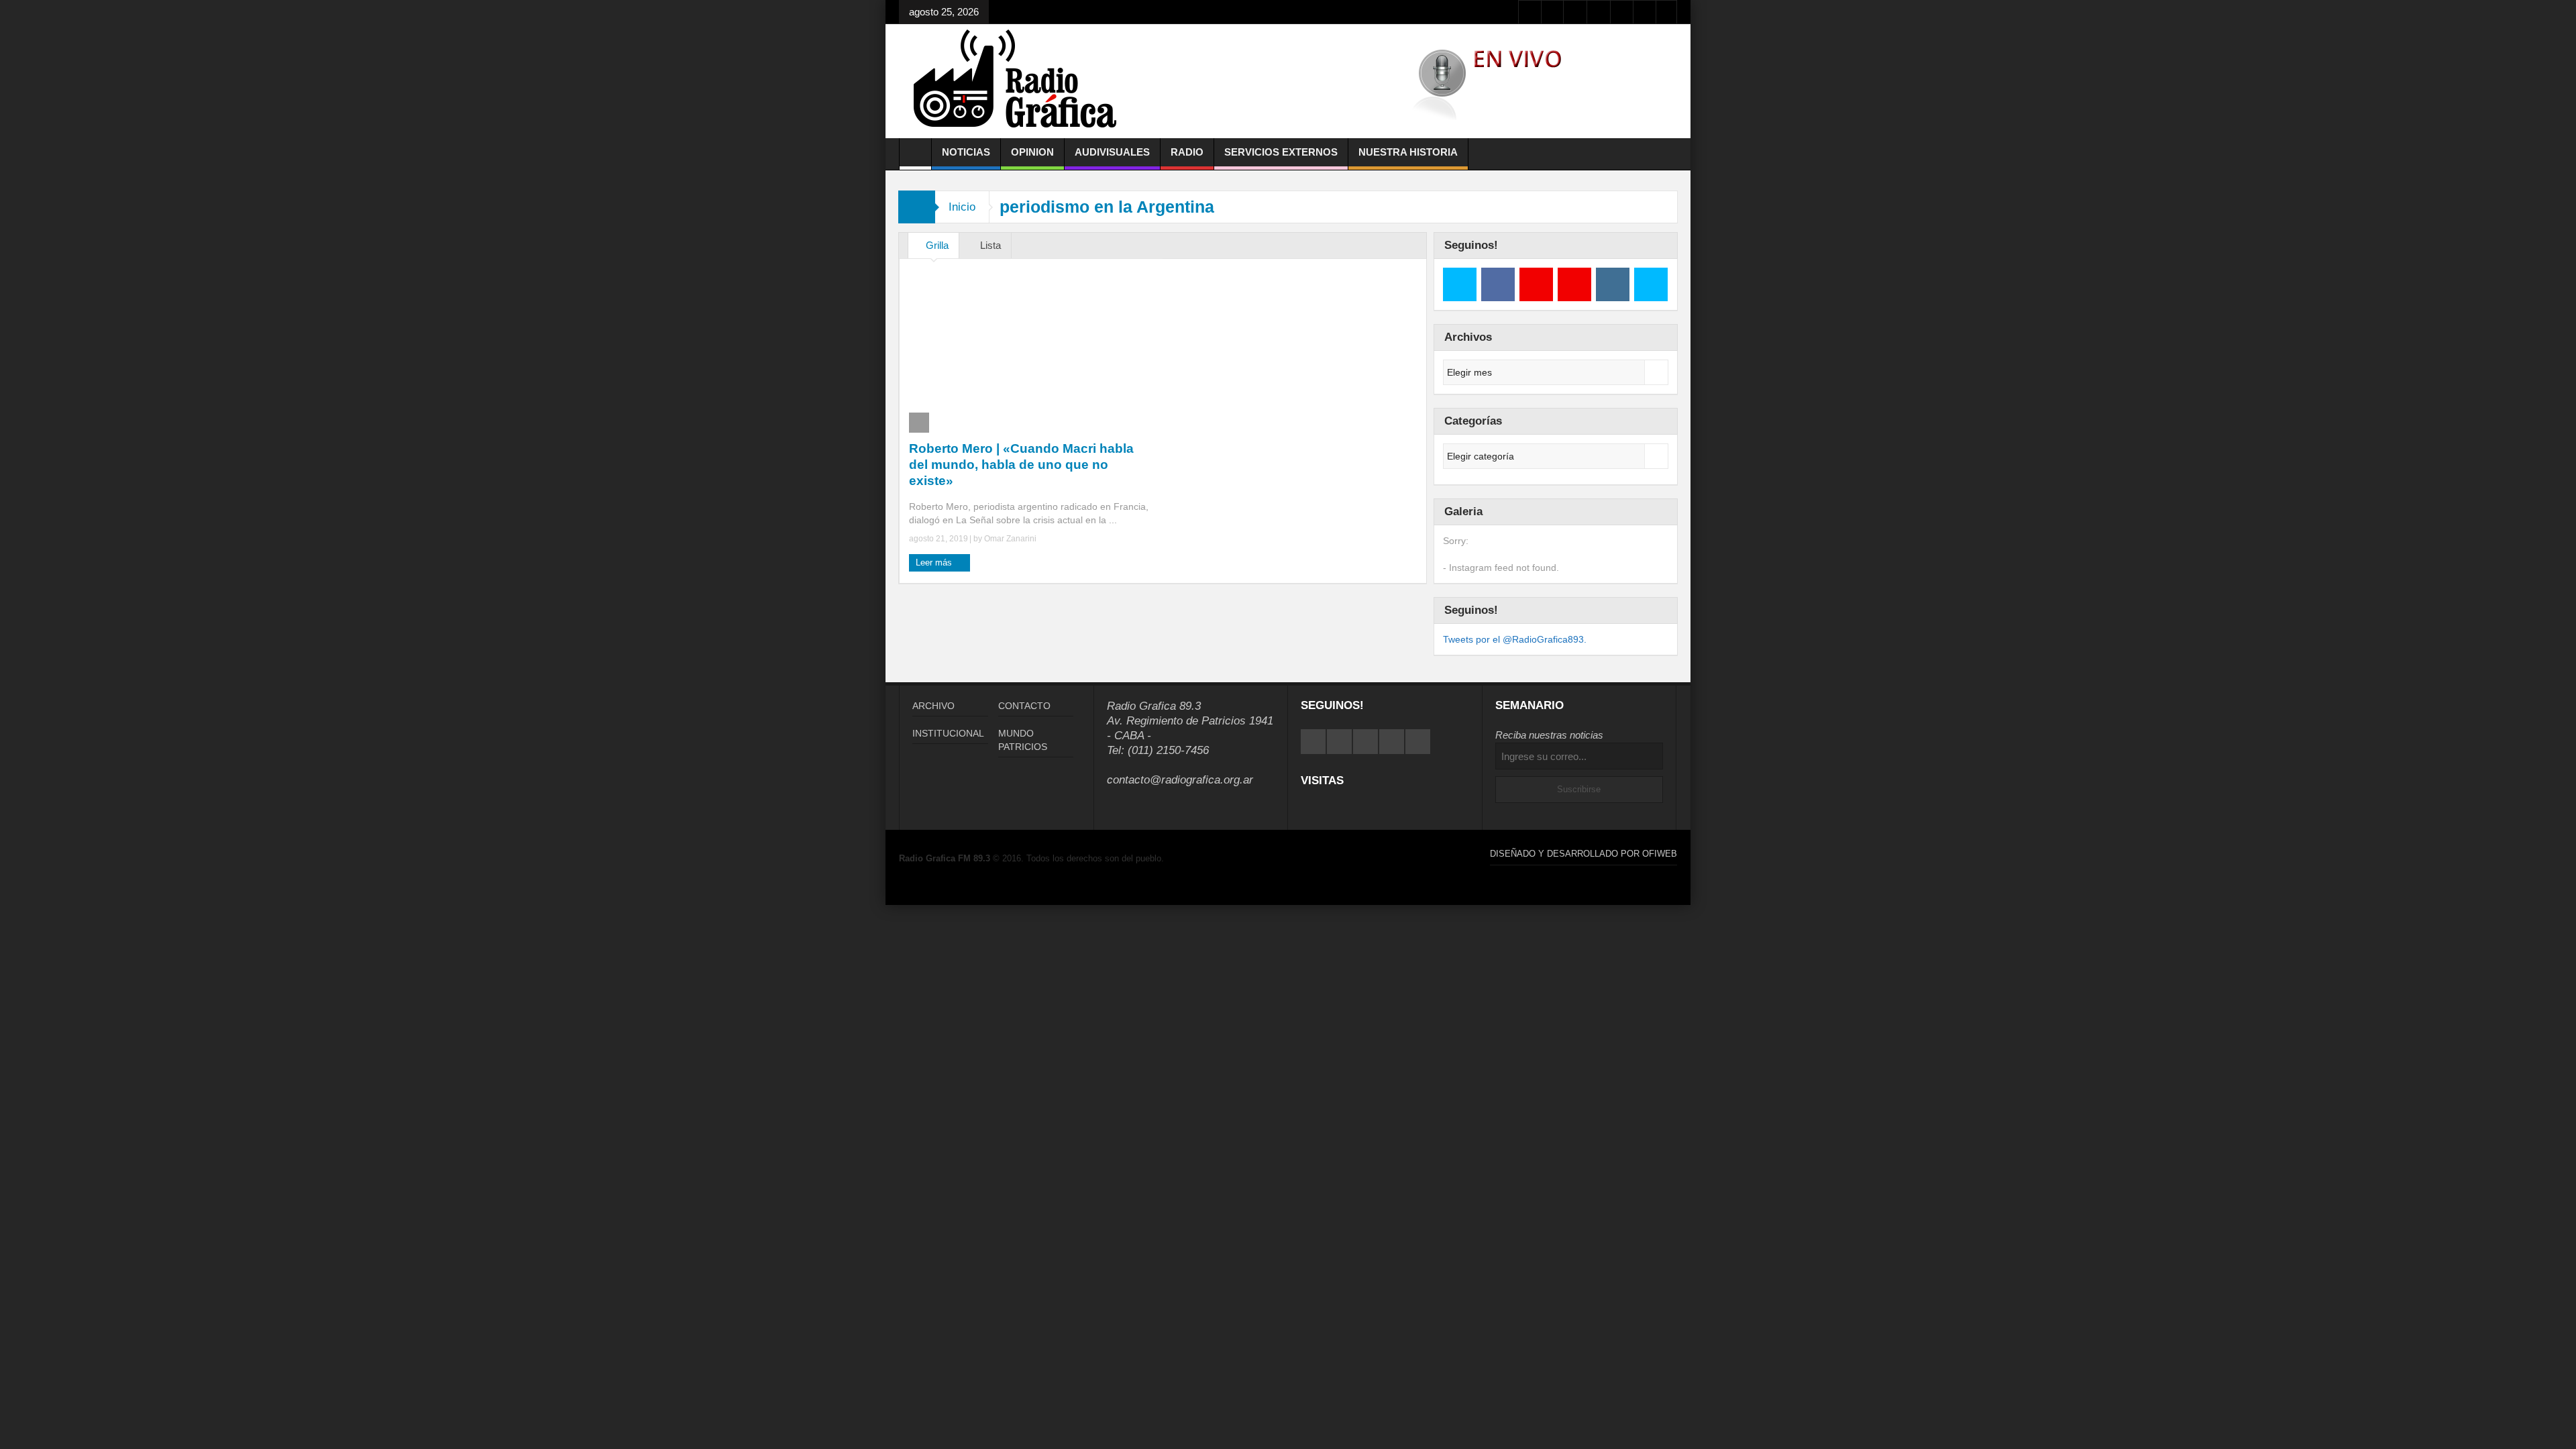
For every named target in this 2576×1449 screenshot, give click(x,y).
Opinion (1032, 152)
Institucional (948, 733)
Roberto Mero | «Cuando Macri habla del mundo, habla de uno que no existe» (1021, 465)
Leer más (935, 562)
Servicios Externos (1281, 152)
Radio (1187, 152)
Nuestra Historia (1408, 152)
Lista (990, 245)
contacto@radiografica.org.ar (1180, 780)
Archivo (933, 706)
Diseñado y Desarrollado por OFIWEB (1584, 854)
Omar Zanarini (1010, 539)
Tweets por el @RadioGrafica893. (1515, 639)
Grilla (937, 245)
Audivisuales (1112, 152)
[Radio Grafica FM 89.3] (1021, 81)
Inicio (962, 207)
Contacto (1024, 706)
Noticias (966, 152)
